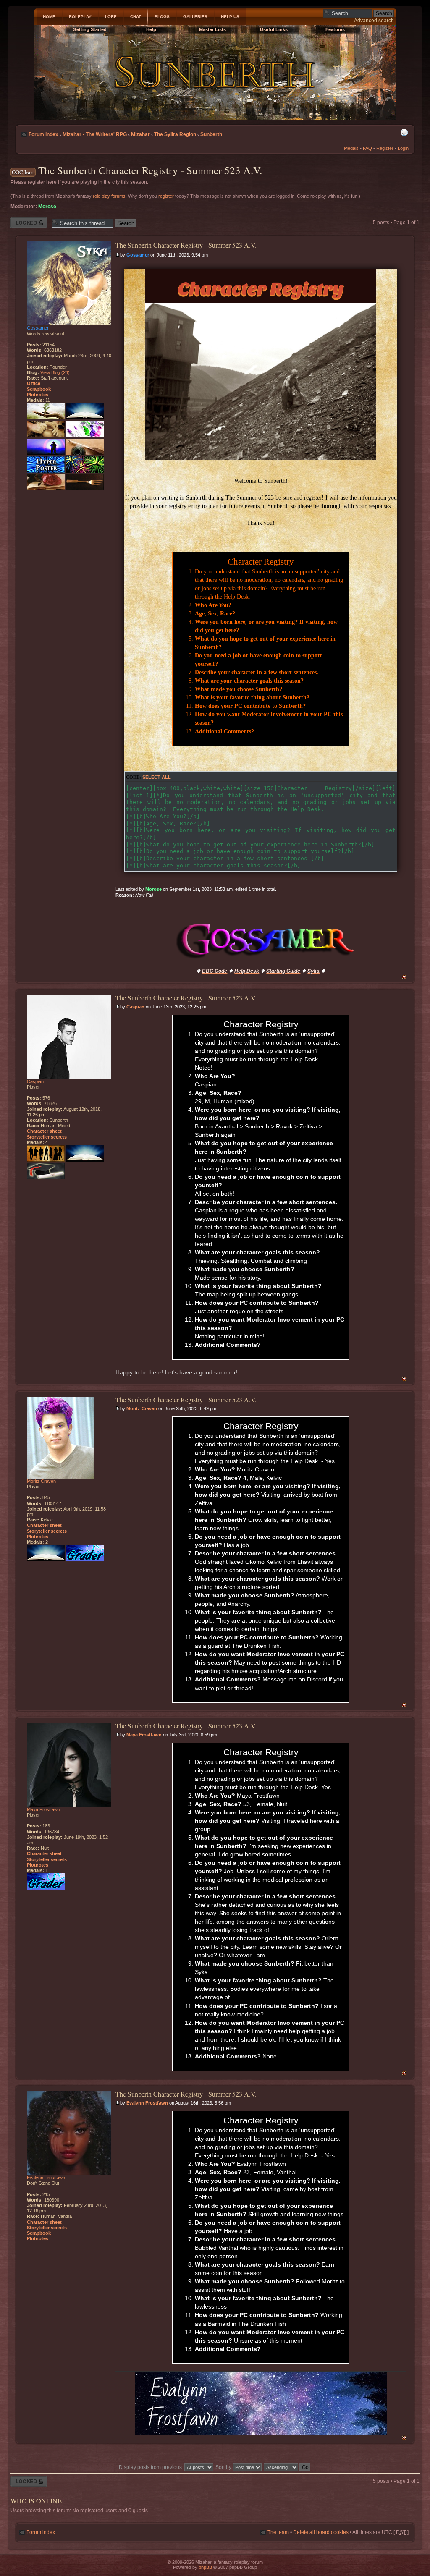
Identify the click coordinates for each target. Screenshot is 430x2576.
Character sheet (44, 1131)
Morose (47, 207)
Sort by (224, 2467)
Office (34, 383)
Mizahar (140, 134)
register (166, 196)
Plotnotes (38, 395)
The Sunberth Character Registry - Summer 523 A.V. (150, 170)
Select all (157, 777)
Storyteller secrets (47, 1137)
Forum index (43, 134)
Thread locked (27, 220)
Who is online (36, 2501)
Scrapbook (39, 389)
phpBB (205, 2567)
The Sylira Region (175, 134)
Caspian (135, 1007)
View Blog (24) (55, 372)
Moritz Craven (142, 1408)
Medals (351, 148)
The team (278, 2532)
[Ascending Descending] (287, 2467)
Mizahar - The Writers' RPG (95, 134)
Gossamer (138, 255)
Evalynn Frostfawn (147, 2103)
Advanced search (374, 21)
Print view (404, 132)
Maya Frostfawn (144, 1735)
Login (403, 148)
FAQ (367, 148)
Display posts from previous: (152, 2467)
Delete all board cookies (321, 2532)
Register (385, 148)
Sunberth (211, 134)
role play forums (109, 196)
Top (404, 977)
